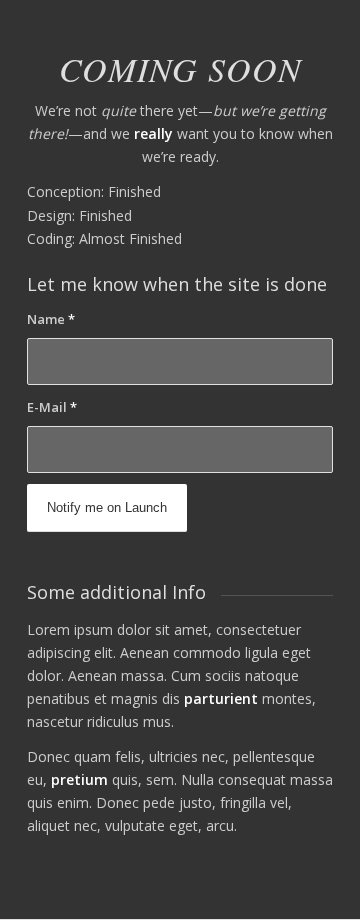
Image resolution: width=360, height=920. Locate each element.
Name (51, 319)
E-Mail (52, 407)
